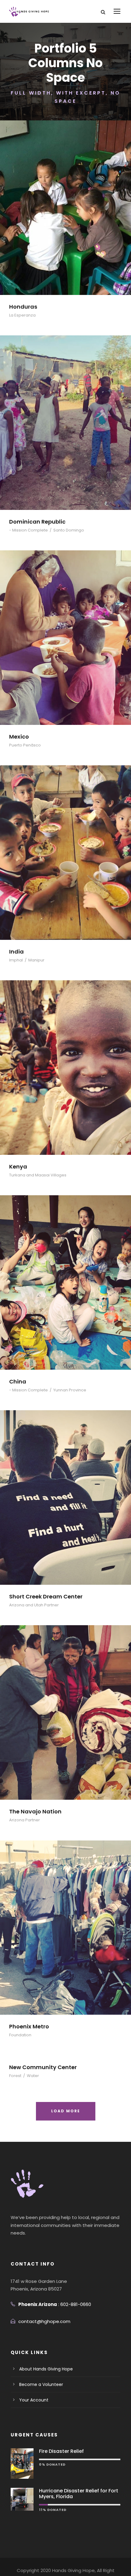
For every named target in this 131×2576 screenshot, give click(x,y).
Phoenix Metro (29, 2026)
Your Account (34, 2400)
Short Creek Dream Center (46, 1596)
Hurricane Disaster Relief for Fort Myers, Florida (79, 2494)
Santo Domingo (69, 530)
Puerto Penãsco (25, 745)
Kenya (18, 1167)
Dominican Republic (37, 522)
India (16, 952)
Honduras (23, 307)
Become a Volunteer (41, 2384)
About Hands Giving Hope (46, 2369)
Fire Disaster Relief (61, 2451)
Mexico (19, 737)
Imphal (16, 960)
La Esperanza (22, 315)
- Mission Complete (28, 530)
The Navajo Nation (35, 1811)
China (18, 1381)
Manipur (36, 960)
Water (33, 2076)
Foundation (20, 2035)
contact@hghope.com (44, 2321)
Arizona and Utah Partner (34, 1605)
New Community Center (43, 2067)
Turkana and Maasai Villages (38, 1175)
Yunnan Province (70, 1390)
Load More (66, 2111)
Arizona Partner (25, 1820)
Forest (15, 2076)
